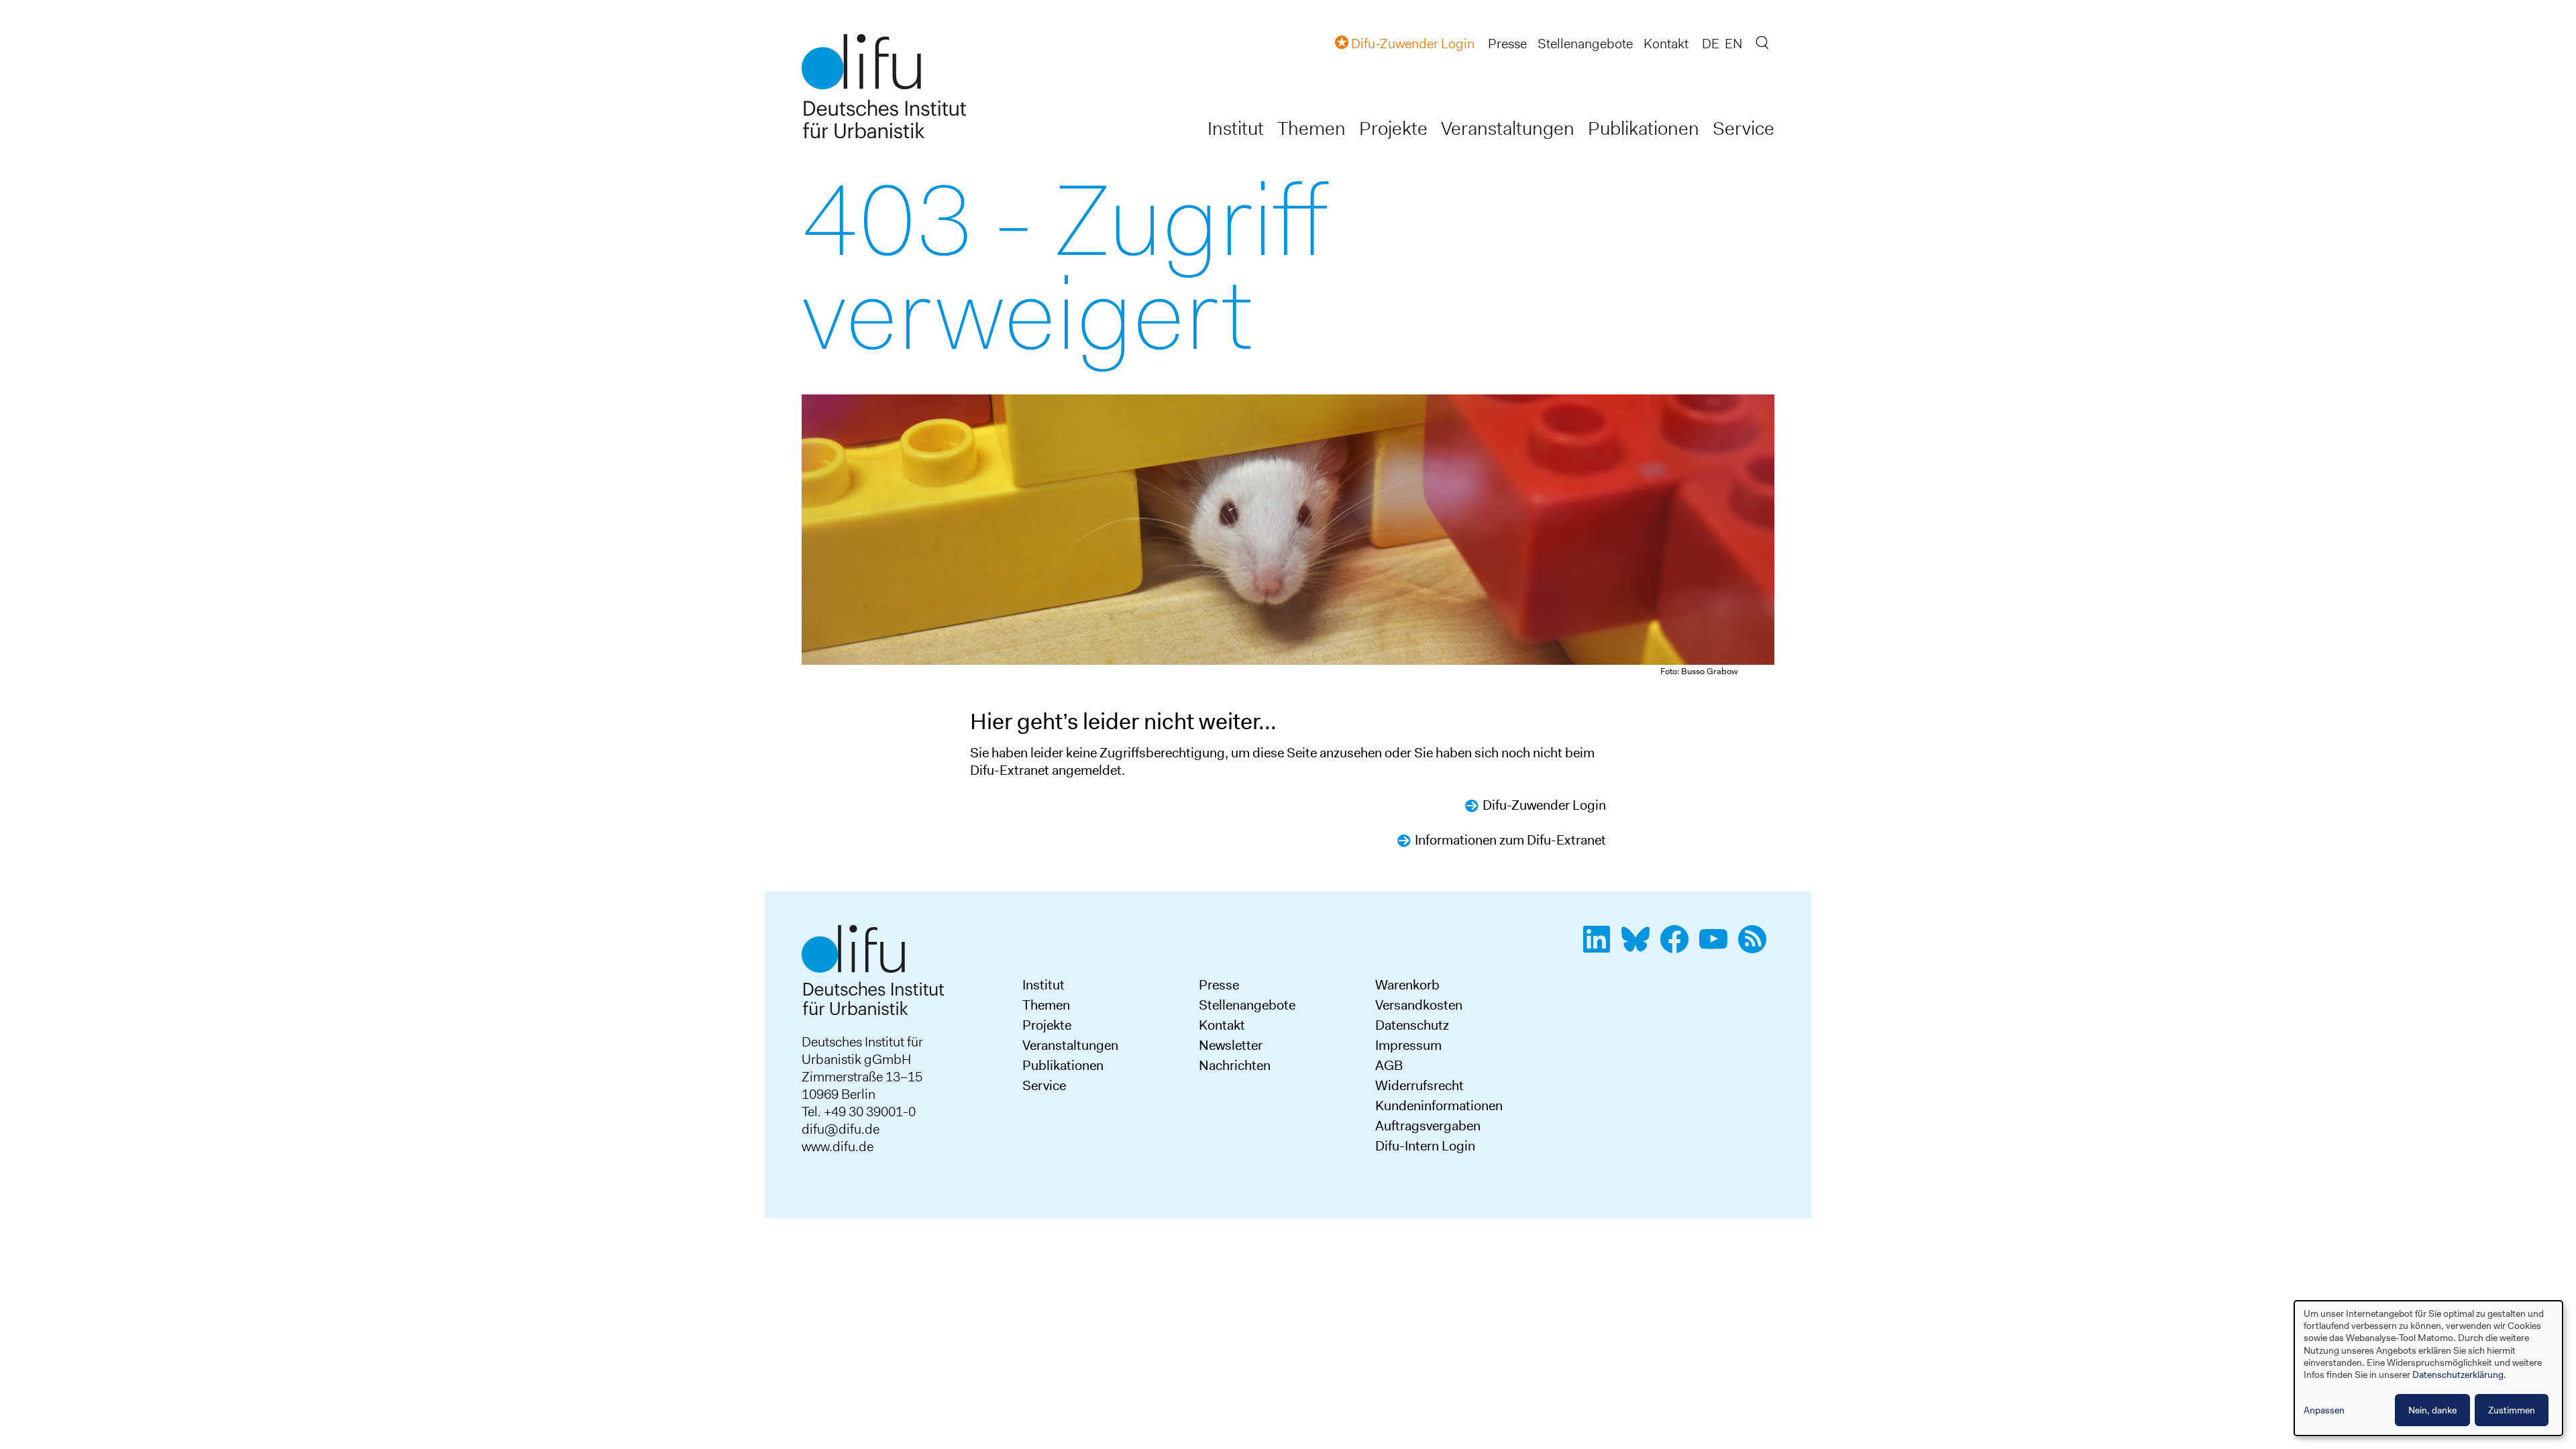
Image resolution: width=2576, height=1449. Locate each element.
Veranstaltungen (1508, 128)
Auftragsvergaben (1428, 1126)
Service (1743, 128)
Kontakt (1666, 44)
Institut (1236, 128)
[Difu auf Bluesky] (1640, 947)
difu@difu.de (841, 1129)
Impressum (1408, 1045)
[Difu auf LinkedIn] (1601, 947)
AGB (1389, 1065)
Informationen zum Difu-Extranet (1510, 840)
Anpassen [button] (2324, 1410)
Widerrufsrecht (1419, 1085)
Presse (1507, 44)
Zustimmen (2512, 1410)
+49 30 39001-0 (870, 1112)
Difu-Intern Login (1425, 1146)
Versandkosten (1419, 1005)
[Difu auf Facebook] (1678, 947)
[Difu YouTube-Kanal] (1717, 947)
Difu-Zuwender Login (1544, 805)
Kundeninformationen (1439, 1106)
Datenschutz (1412, 1025)
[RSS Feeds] (1756, 947)
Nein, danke (2432, 1410)
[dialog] (2428, 1368)
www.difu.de (838, 1146)
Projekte (1393, 128)
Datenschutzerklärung (2458, 1375)
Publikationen (1644, 128)
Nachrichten (1235, 1065)
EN (1733, 44)
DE (1711, 44)
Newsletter (1231, 1045)
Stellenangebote (1585, 44)
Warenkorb (1407, 985)
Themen (1311, 128)
